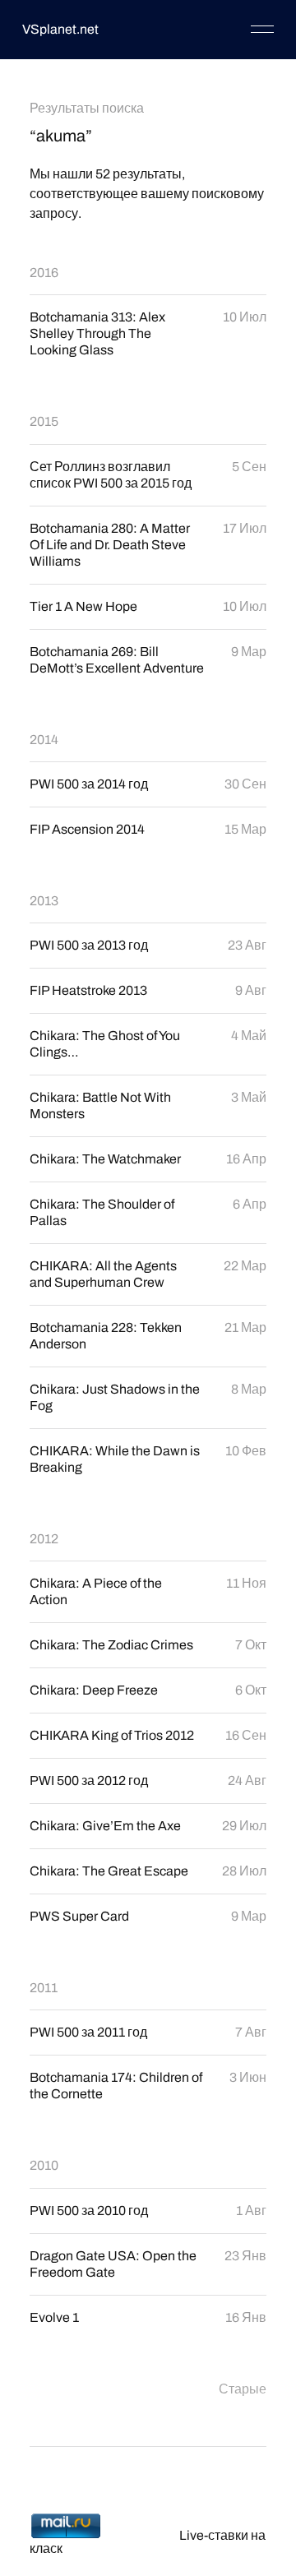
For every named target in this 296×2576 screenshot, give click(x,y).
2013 (44, 901)
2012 (44, 1539)
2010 (44, 2165)
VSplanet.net (60, 29)
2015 (44, 421)
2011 (44, 1988)
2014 (44, 740)
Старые (243, 2389)
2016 (44, 273)
